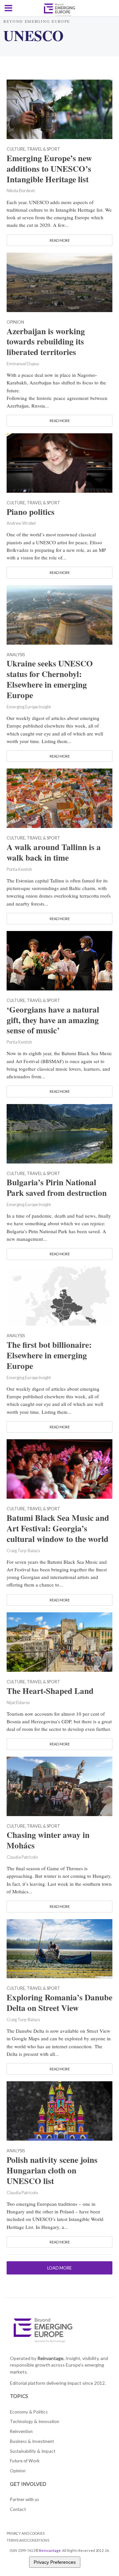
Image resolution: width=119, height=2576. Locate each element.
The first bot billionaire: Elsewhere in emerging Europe (49, 1355)
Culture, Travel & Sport (33, 149)
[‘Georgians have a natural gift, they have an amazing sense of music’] (59, 960)
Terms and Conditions (28, 2540)
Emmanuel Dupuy (23, 364)
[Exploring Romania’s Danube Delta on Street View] (59, 1948)
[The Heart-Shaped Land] (59, 1641)
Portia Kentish (19, 869)
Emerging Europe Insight (29, 707)
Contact (18, 2509)
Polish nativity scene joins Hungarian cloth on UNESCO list (52, 2170)
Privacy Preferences (55, 2562)
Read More (60, 240)
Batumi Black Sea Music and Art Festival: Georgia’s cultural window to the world (58, 1528)
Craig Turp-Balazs (23, 1551)
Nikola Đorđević (21, 191)
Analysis (16, 655)
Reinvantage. (51, 2358)
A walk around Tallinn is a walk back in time (54, 852)
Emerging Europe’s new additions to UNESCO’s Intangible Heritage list (49, 169)
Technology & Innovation (35, 2421)
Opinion (15, 322)
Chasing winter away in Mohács (48, 1840)
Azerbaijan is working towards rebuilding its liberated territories (46, 342)
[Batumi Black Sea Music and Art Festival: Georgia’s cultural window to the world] (59, 1468)
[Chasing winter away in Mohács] (59, 1785)
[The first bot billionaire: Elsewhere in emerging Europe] (59, 1295)
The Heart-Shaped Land (50, 1691)
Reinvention (21, 2431)
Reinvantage (50, 2550)
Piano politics (31, 512)
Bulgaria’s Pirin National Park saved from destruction (57, 1188)
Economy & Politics (29, 2412)
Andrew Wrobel (21, 523)
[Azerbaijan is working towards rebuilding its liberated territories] (59, 281)
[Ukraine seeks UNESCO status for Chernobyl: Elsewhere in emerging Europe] (59, 614)
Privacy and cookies (26, 2533)
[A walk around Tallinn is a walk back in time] (59, 798)
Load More (59, 2268)
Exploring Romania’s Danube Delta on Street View (59, 2003)
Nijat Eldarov (18, 1703)
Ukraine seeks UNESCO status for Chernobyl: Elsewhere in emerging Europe (50, 679)
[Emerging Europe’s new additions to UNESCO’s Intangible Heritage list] (59, 108)
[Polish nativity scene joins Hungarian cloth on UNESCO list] (59, 2110)
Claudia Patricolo (22, 1857)
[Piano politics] (59, 462)
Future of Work (25, 2461)
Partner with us (24, 2499)
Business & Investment (32, 2441)
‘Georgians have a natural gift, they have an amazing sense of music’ (53, 1020)
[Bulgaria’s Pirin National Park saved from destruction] (59, 1133)
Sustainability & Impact (33, 2451)
